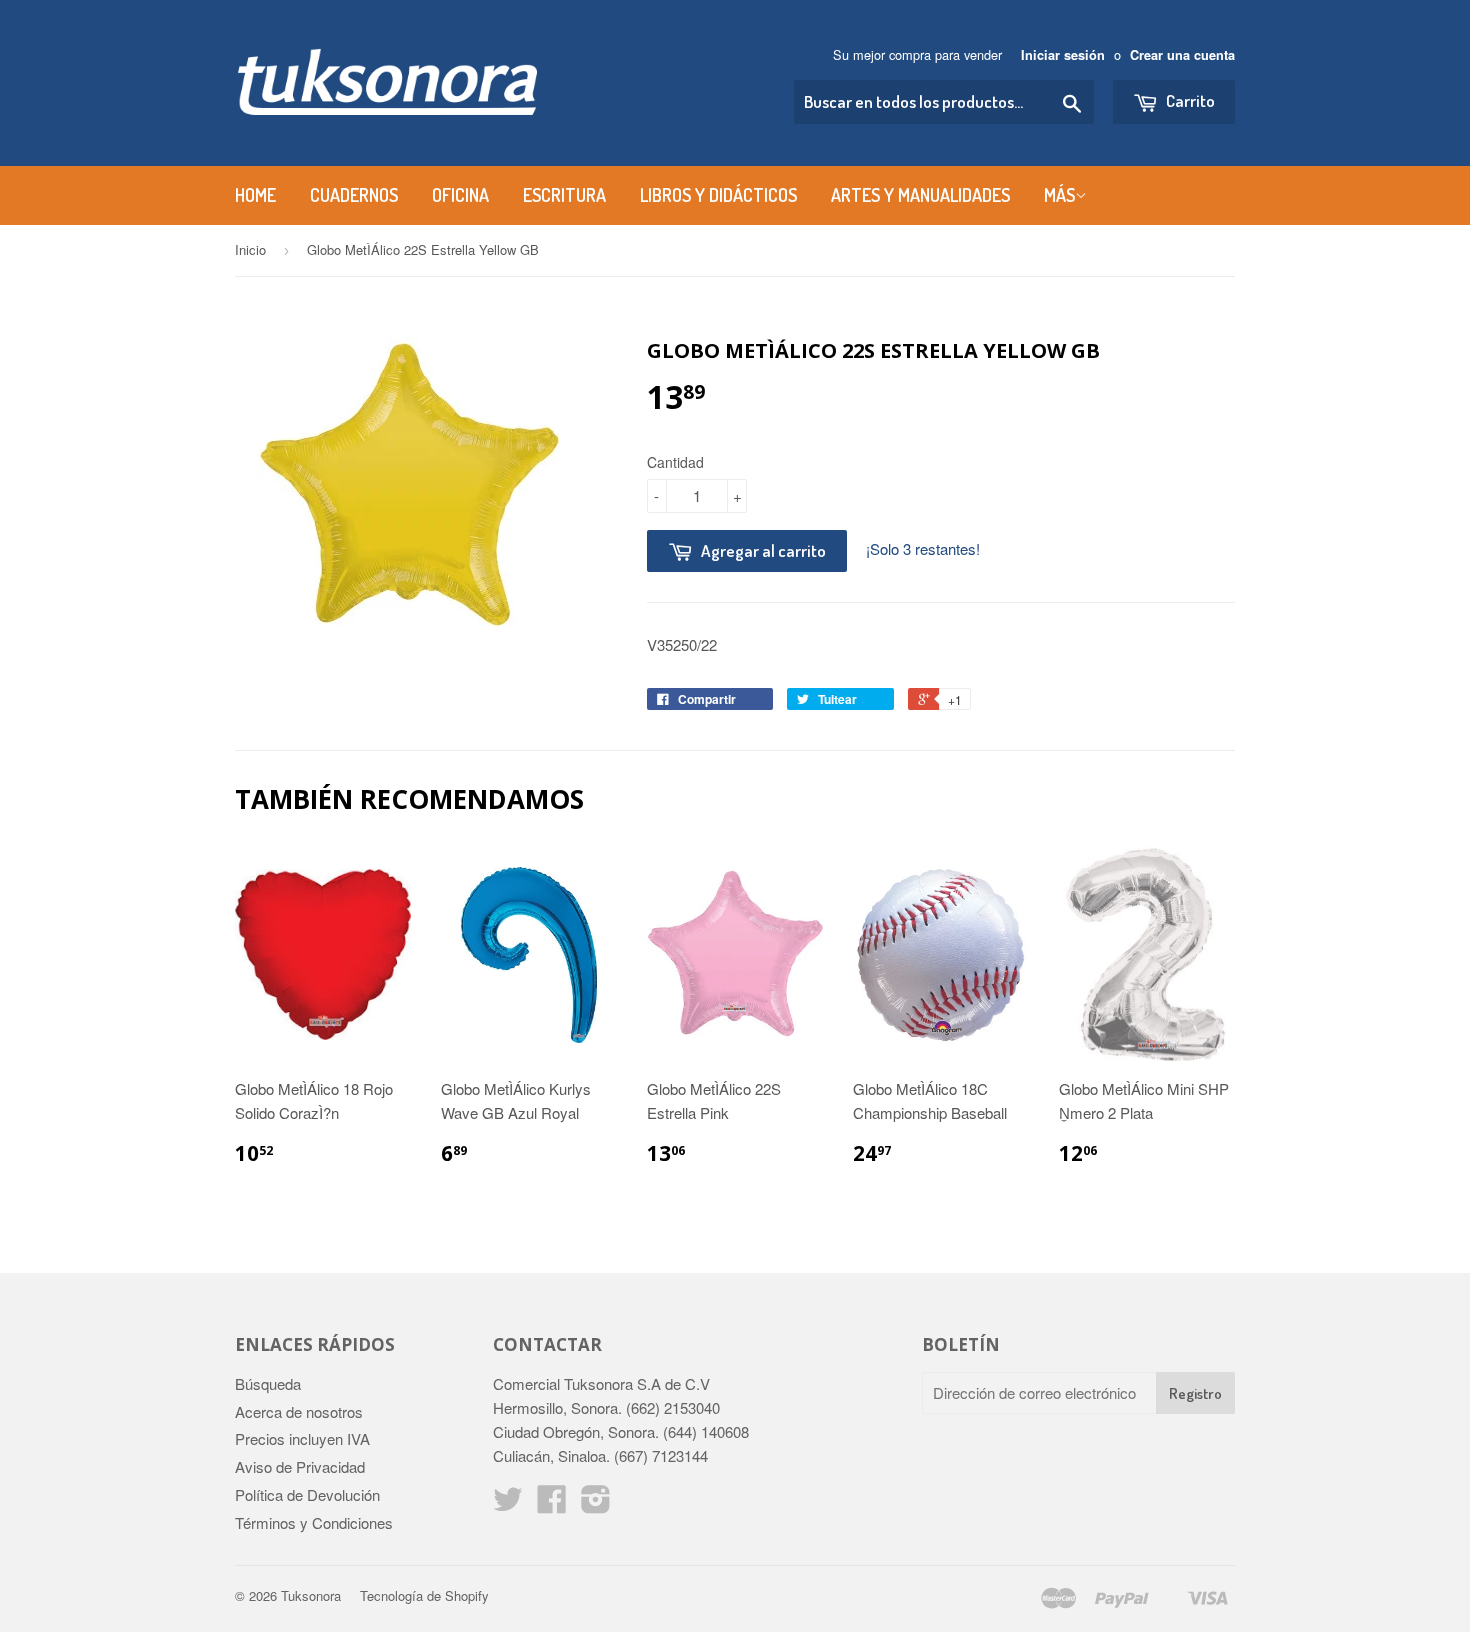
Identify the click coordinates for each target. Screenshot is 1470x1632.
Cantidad (675, 462)
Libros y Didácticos (718, 195)
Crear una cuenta (1182, 55)
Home (255, 195)
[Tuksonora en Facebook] (552, 1504)
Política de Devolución (307, 1494)
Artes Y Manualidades (920, 195)
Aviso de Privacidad (300, 1466)
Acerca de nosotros (299, 1411)
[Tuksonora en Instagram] (596, 1504)
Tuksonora (311, 1595)
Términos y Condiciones (314, 1522)
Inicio (250, 249)
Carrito (1189, 100)
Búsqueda (268, 1383)
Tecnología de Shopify (424, 1595)
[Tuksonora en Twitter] (508, 1504)
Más (1059, 195)
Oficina (460, 195)
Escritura (564, 195)
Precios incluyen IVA (302, 1438)
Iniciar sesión (1063, 55)
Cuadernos (354, 195)
